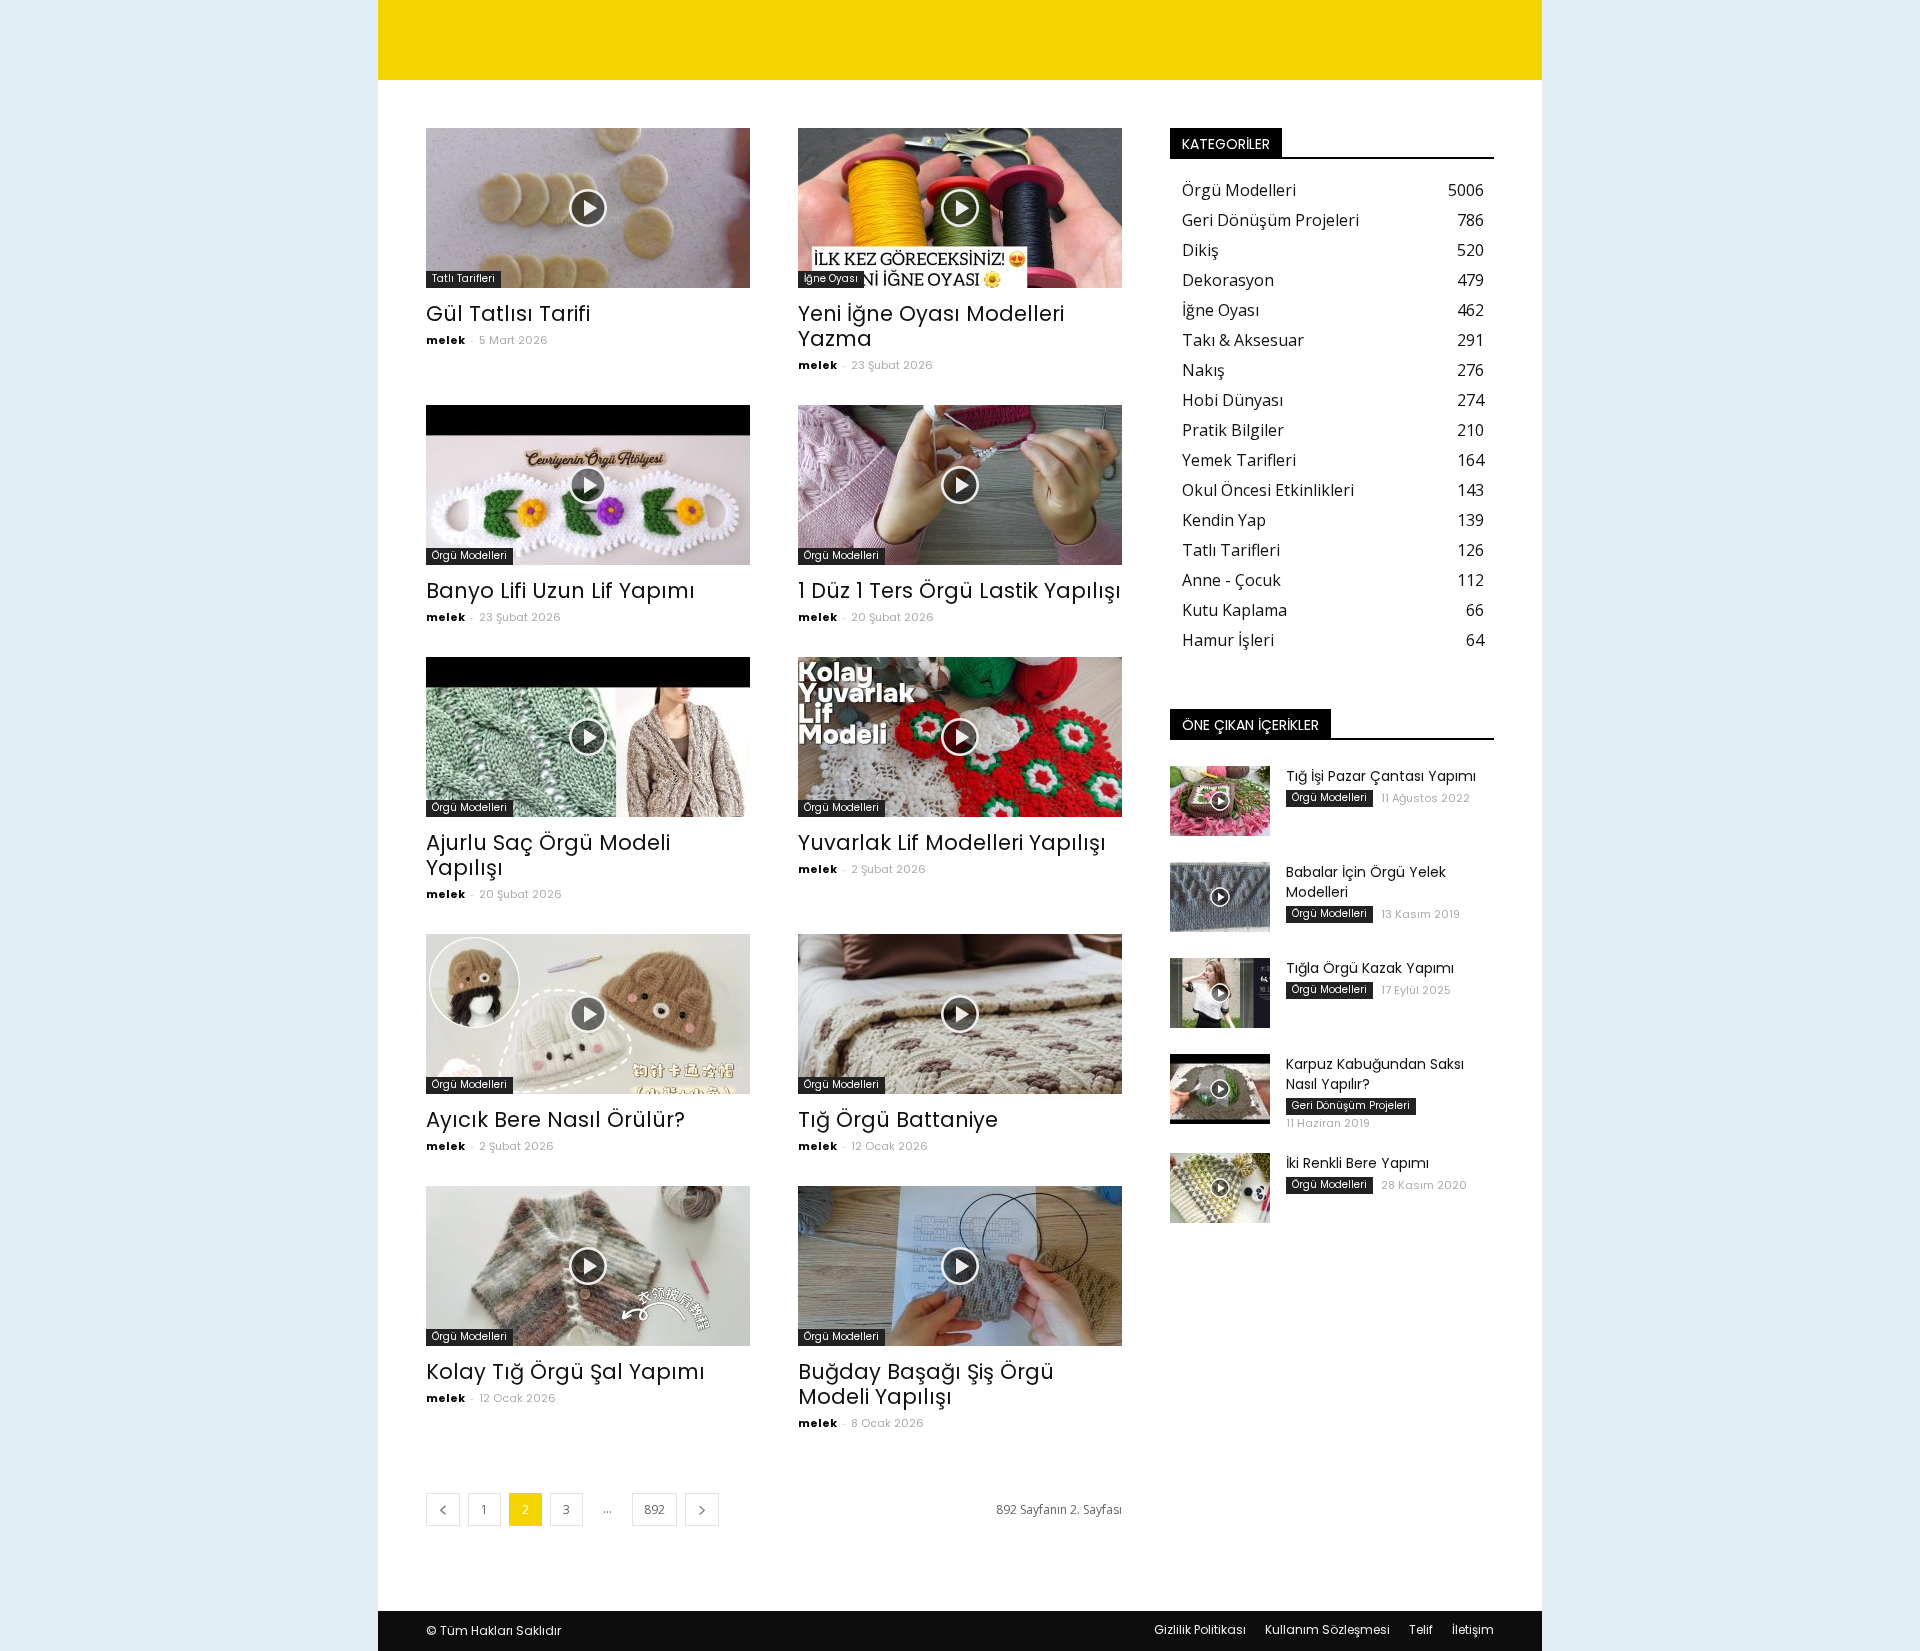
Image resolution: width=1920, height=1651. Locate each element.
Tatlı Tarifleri (463, 278)
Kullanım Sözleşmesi (1327, 1629)
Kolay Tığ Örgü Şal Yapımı (565, 1371)
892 (654, 1509)
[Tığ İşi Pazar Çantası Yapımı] (1220, 801)
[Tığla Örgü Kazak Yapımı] (1220, 993)
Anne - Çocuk (1231, 580)
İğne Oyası (831, 278)
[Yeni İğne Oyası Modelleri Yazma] (960, 208)
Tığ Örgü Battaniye (898, 1119)
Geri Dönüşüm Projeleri (1270, 220)
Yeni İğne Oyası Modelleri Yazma (931, 326)
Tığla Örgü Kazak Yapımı (1370, 968)
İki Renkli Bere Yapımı (1357, 1163)
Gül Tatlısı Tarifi (508, 313)
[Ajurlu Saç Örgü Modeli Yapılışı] (588, 737)
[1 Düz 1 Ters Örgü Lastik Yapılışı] (960, 485)
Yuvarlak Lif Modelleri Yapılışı (952, 842)
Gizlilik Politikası (1200, 1629)
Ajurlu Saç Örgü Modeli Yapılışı (548, 855)
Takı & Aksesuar (1243, 340)
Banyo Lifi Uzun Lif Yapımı (560, 590)
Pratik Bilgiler (1233, 430)
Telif (1421, 1629)
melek (445, 340)
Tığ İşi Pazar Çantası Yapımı (1381, 776)
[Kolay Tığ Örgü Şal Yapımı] (588, 1266)
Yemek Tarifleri (1239, 460)
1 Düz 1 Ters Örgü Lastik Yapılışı (959, 590)
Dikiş (1200, 250)
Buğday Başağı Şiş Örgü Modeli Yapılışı (926, 1384)
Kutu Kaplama (1234, 610)
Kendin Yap (1224, 520)
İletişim (1473, 1629)
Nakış (1203, 370)
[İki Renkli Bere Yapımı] (1220, 1188)
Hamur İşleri (1228, 640)
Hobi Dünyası (1232, 400)
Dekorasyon (1228, 280)
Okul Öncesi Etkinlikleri (1268, 490)
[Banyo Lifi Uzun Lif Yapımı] (588, 485)
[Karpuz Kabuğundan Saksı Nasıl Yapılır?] (1220, 1089)
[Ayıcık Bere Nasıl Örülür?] (588, 1014)
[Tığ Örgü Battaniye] (960, 1014)
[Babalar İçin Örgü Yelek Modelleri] (1220, 897)
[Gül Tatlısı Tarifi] (588, 208)
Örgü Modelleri (469, 555)
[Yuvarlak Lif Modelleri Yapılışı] (960, 737)
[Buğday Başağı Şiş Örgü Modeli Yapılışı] (960, 1266)
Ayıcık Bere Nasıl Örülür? (555, 1119)
